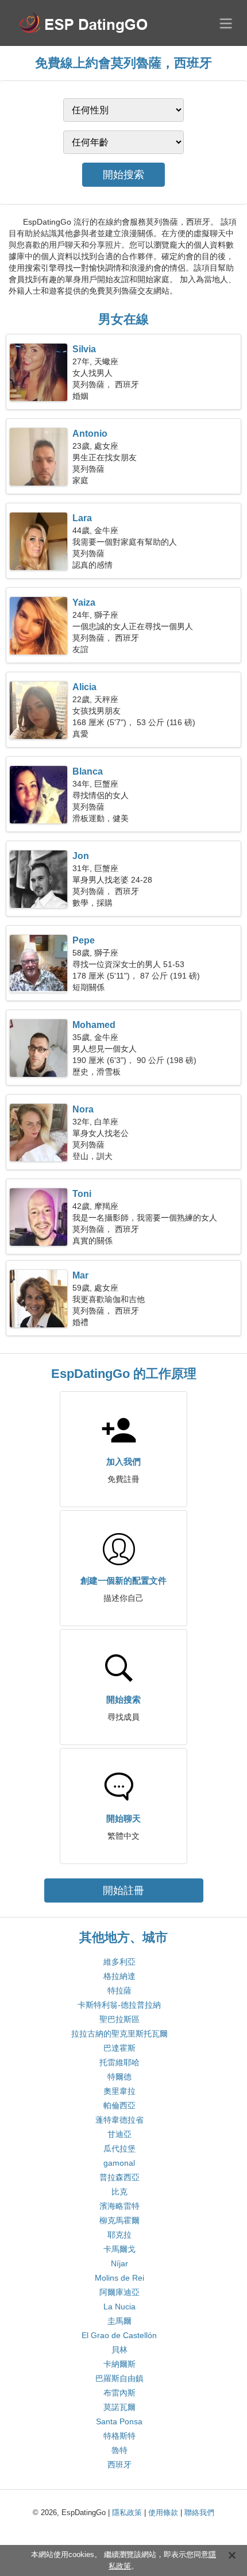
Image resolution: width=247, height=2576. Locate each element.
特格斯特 (119, 2436)
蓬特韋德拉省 (119, 2120)
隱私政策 (127, 2513)
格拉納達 (119, 1976)
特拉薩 (119, 1990)
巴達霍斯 (119, 2048)
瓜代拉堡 (119, 2148)
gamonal (119, 2163)
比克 (119, 2192)
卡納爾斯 (119, 2364)
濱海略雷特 (119, 2206)
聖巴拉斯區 (119, 2019)
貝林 (119, 2350)
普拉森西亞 (119, 2177)
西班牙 (119, 2465)
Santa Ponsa (119, 2421)
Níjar (119, 2263)
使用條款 (163, 2513)
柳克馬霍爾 (119, 2220)
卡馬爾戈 (119, 2249)
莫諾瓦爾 (119, 2407)
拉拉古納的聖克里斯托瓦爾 (119, 2034)
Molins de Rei (119, 2278)
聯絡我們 (199, 2513)
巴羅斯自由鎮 (119, 2378)
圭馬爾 (119, 2321)
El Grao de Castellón (119, 2335)
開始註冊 (123, 1890)
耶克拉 (119, 2235)
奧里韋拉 (119, 2091)
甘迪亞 (119, 2134)
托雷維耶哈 (119, 2062)
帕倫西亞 (119, 2105)
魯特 (119, 2450)
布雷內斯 (119, 2393)
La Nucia (119, 2307)
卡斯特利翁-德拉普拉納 (119, 2005)
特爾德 (119, 2077)
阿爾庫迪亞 (119, 2292)
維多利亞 (119, 1962)
